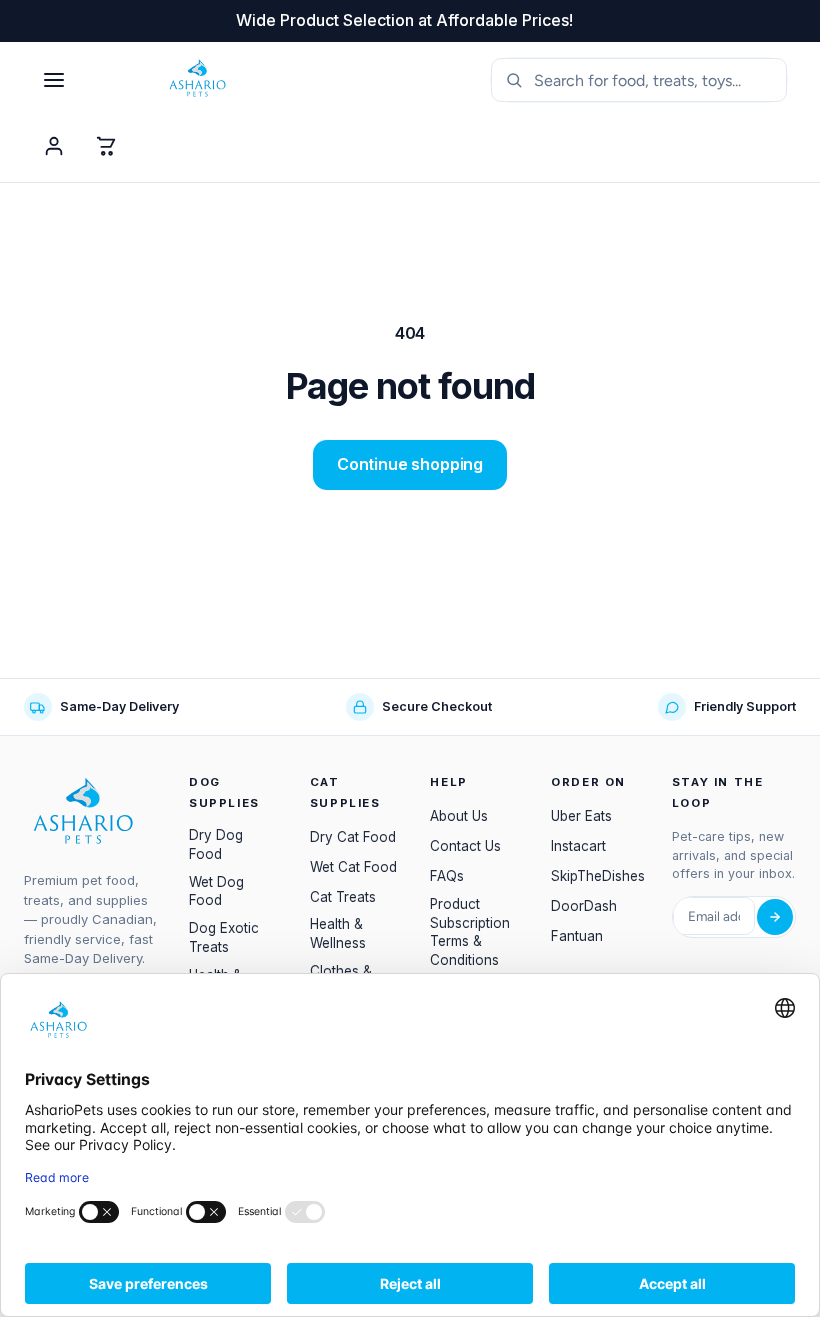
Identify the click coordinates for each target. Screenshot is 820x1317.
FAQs (447, 876)
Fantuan (577, 936)
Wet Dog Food (216, 891)
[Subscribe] (775, 917)
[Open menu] (54, 80)
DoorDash (584, 906)
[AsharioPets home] (309, 80)
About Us (459, 816)
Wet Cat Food (353, 867)
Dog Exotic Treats (224, 937)
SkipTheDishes (598, 876)
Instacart (578, 846)
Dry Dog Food (216, 844)
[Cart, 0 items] (106, 146)
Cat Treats (343, 897)
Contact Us (465, 846)
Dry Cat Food (353, 837)
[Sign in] (54, 146)
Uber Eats (581, 816)
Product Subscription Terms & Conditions (470, 932)
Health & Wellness (338, 933)
